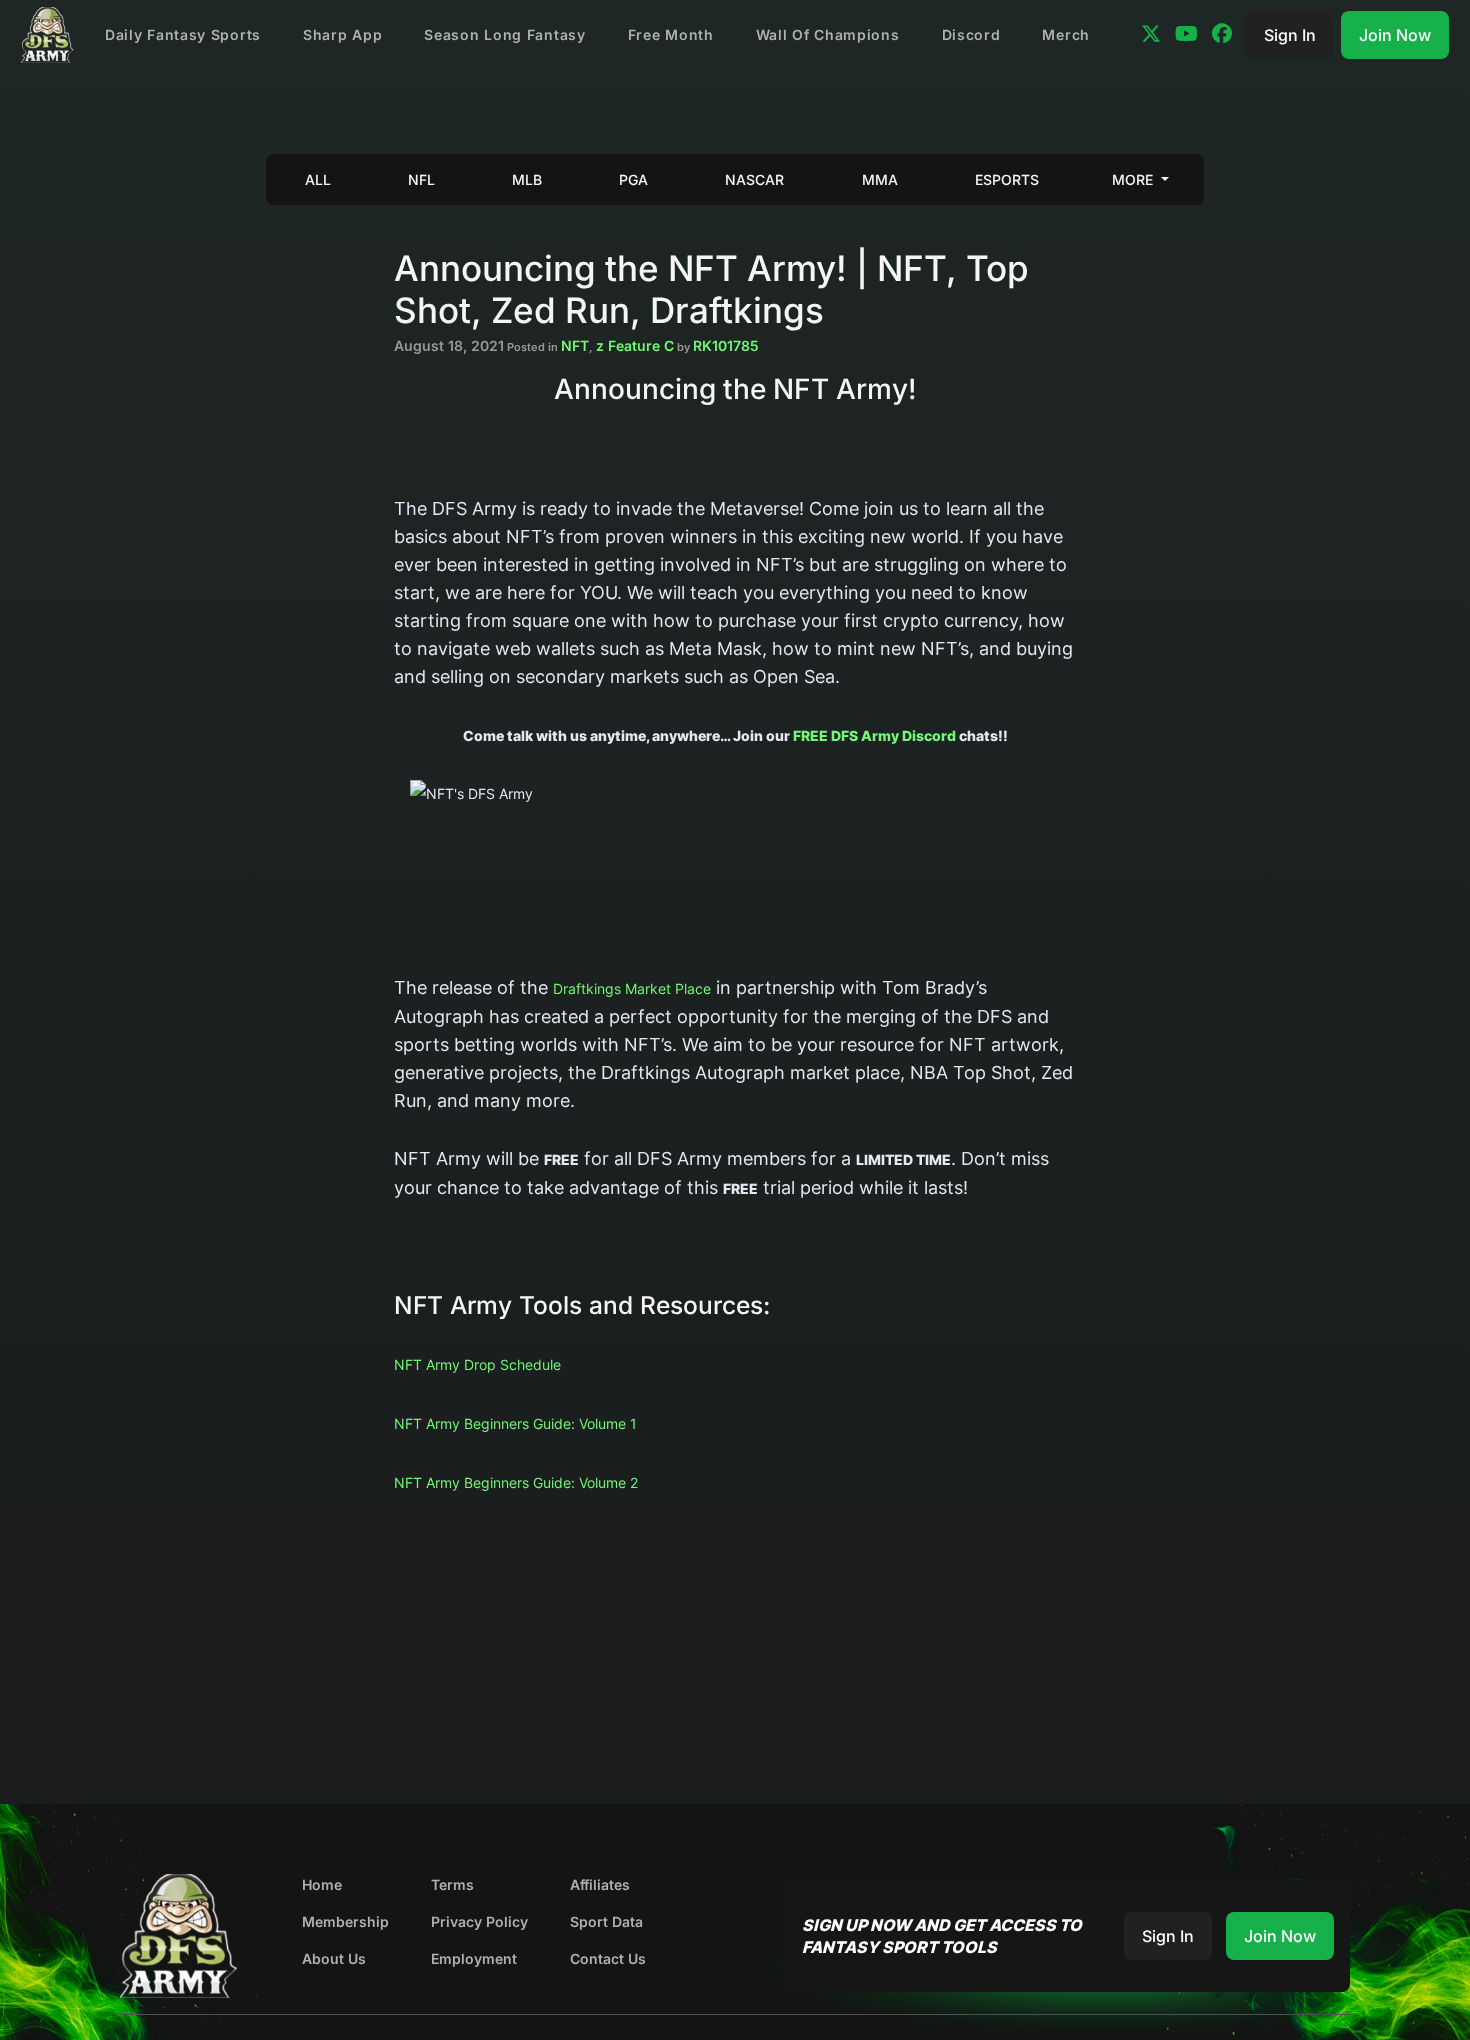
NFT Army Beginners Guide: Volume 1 (515, 1423)
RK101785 (726, 345)
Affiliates (600, 1884)
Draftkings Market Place (632, 988)
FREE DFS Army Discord (874, 735)
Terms (452, 1884)
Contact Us (608, 1958)
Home (322, 1884)
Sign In (1290, 35)
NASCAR (754, 179)
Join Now (1395, 35)
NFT (575, 345)
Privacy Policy (479, 1921)
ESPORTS (1007, 179)
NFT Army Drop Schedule (477, 1364)
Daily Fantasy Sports (183, 34)
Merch (1066, 34)
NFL (421, 179)
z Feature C (635, 345)
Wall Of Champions (828, 34)
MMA (880, 179)
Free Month (671, 34)
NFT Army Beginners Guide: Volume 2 (516, 1482)
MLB (527, 179)
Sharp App (342, 34)
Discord (971, 34)
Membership (345, 1921)
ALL (318, 179)
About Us (334, 1958)
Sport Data (606, 1921)
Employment (474, 1958)
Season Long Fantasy (504, 34)
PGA (633, 179)
